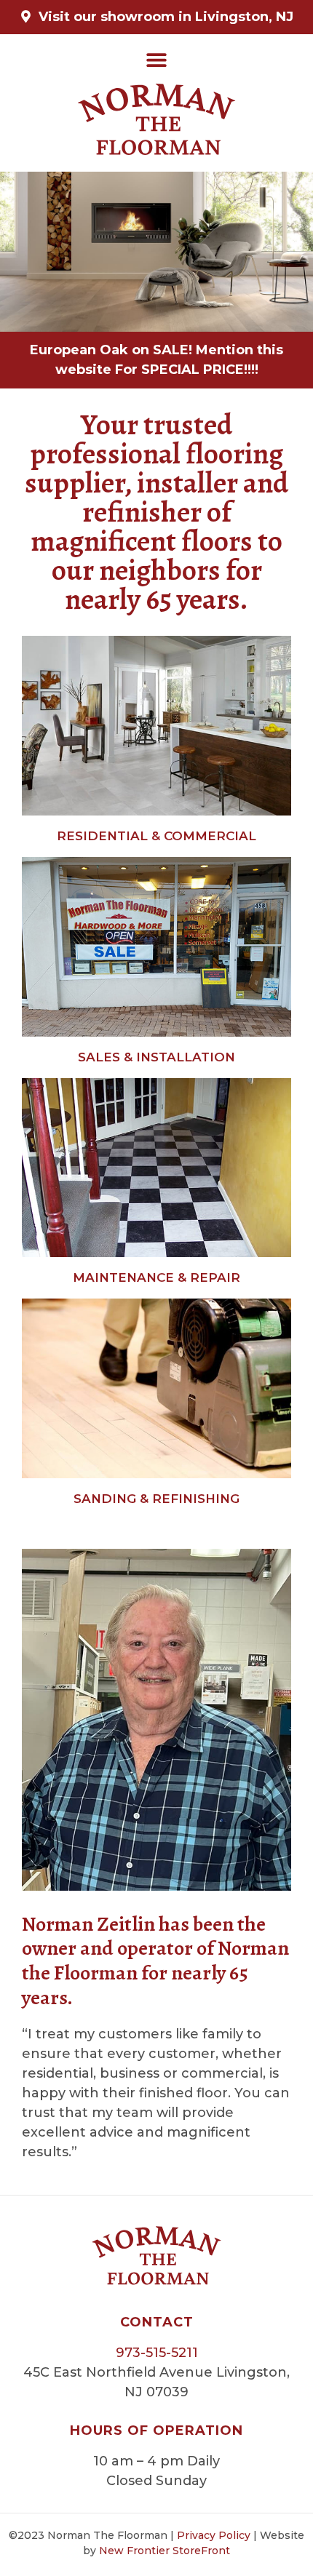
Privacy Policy (214, 2535)
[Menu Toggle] (156, 60)
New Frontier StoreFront (165, 2551)
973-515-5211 (157, 2353)
